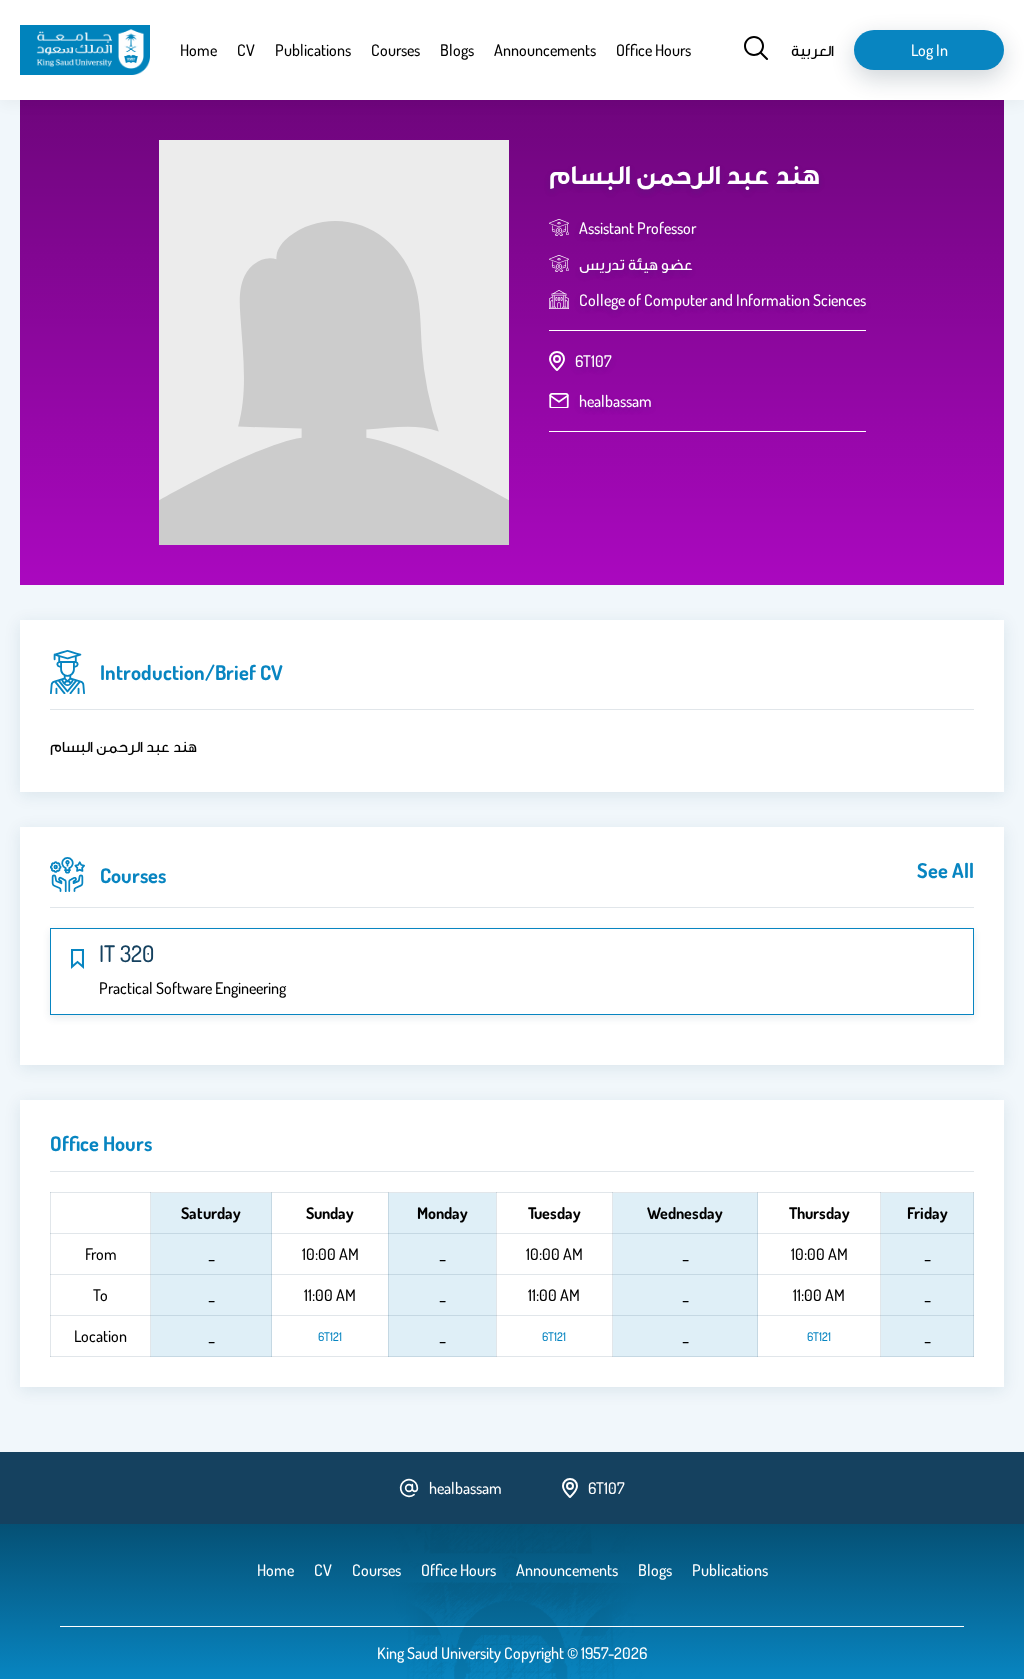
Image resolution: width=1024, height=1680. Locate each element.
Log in (929, 50)
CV (246, 50)
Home (198, 50)
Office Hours (653, 50)
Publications (313, 50)
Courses (395, 50)
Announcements (545, 50)
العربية (812, 50)
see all (945, 870)
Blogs (457, 50)
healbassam (615, 401)
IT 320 (126, 953)
